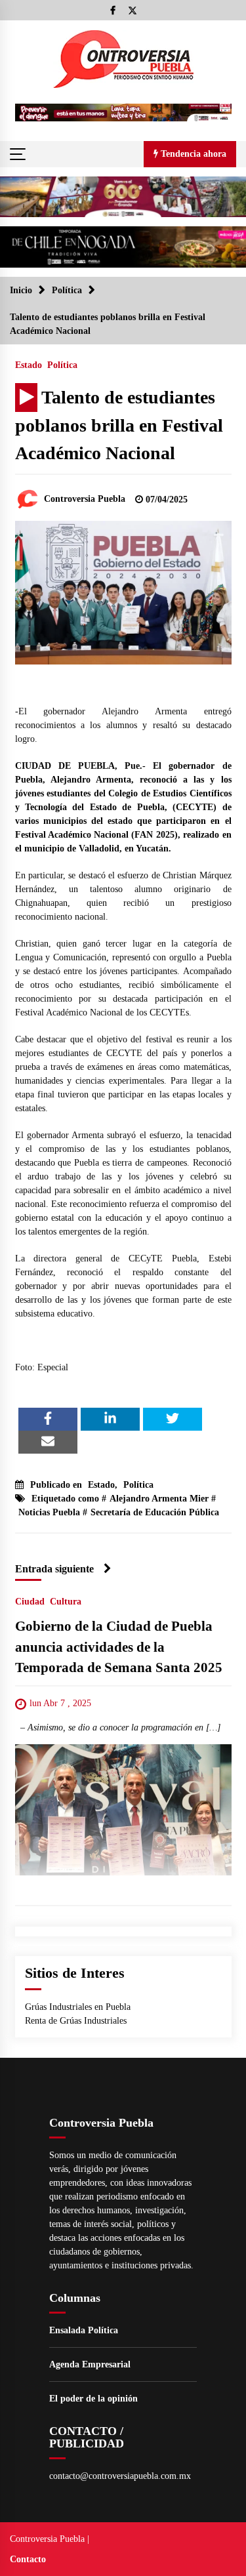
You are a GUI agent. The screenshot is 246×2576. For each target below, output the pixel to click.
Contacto (28, 2559)
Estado (29, 365)
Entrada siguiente (54, 1569)
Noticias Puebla (49, 1512)
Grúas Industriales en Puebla (78, 2007)
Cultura (66, 1602)
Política (62, 365)
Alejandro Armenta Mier (159, 1499)
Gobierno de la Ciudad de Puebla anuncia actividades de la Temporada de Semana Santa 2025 (119, 1647)
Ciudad (30, 1602)
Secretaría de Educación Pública (155, 1512)
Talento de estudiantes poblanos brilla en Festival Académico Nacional (119, 425)
